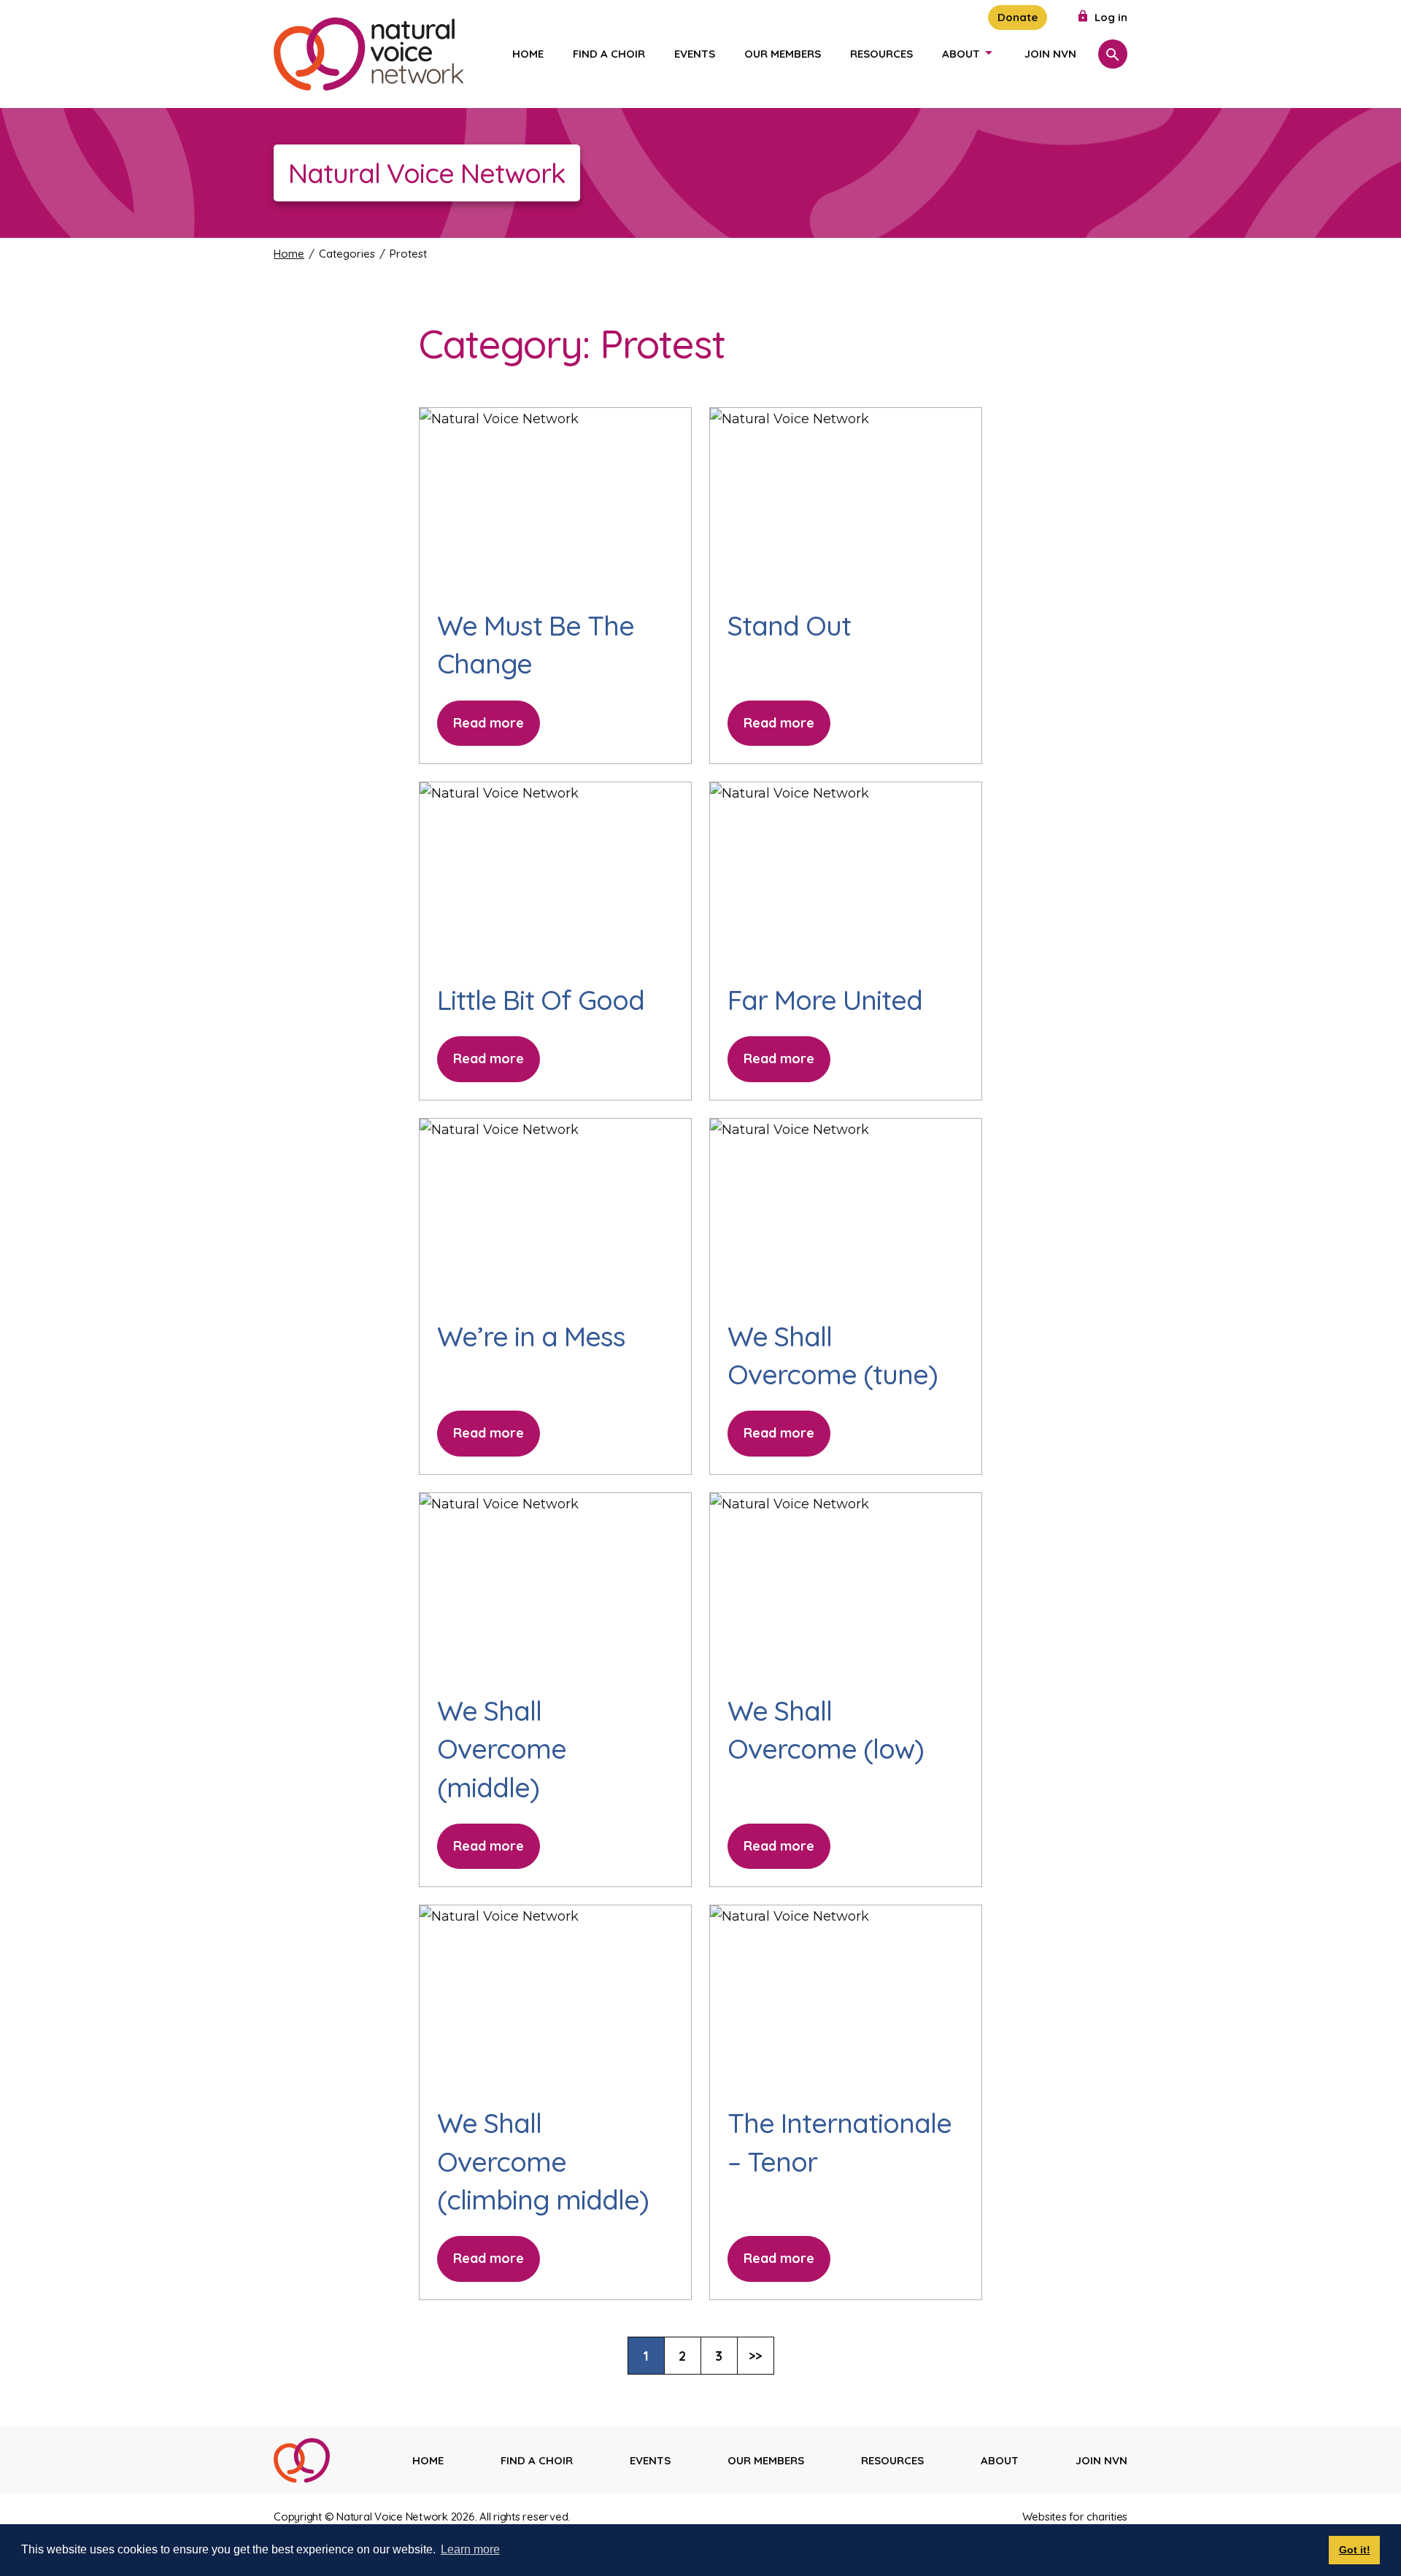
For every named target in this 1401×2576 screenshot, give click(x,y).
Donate (1018, 17)
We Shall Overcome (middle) (502, 1749)
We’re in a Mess (531, 1336)
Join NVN (1050, 54)
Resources (881, 54)
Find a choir (609, 54)
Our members (783, 54)
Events (695, 54)
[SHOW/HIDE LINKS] (989, 53)
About (961, 54)
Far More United (825, 1000)
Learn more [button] (470, 2549)
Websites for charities (1075, 2517)
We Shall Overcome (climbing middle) (543, 2161)
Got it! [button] (1355, 2550)
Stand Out (789, 625)
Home (528, 54)
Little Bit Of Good (541, 1000)
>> (761, 2360)
